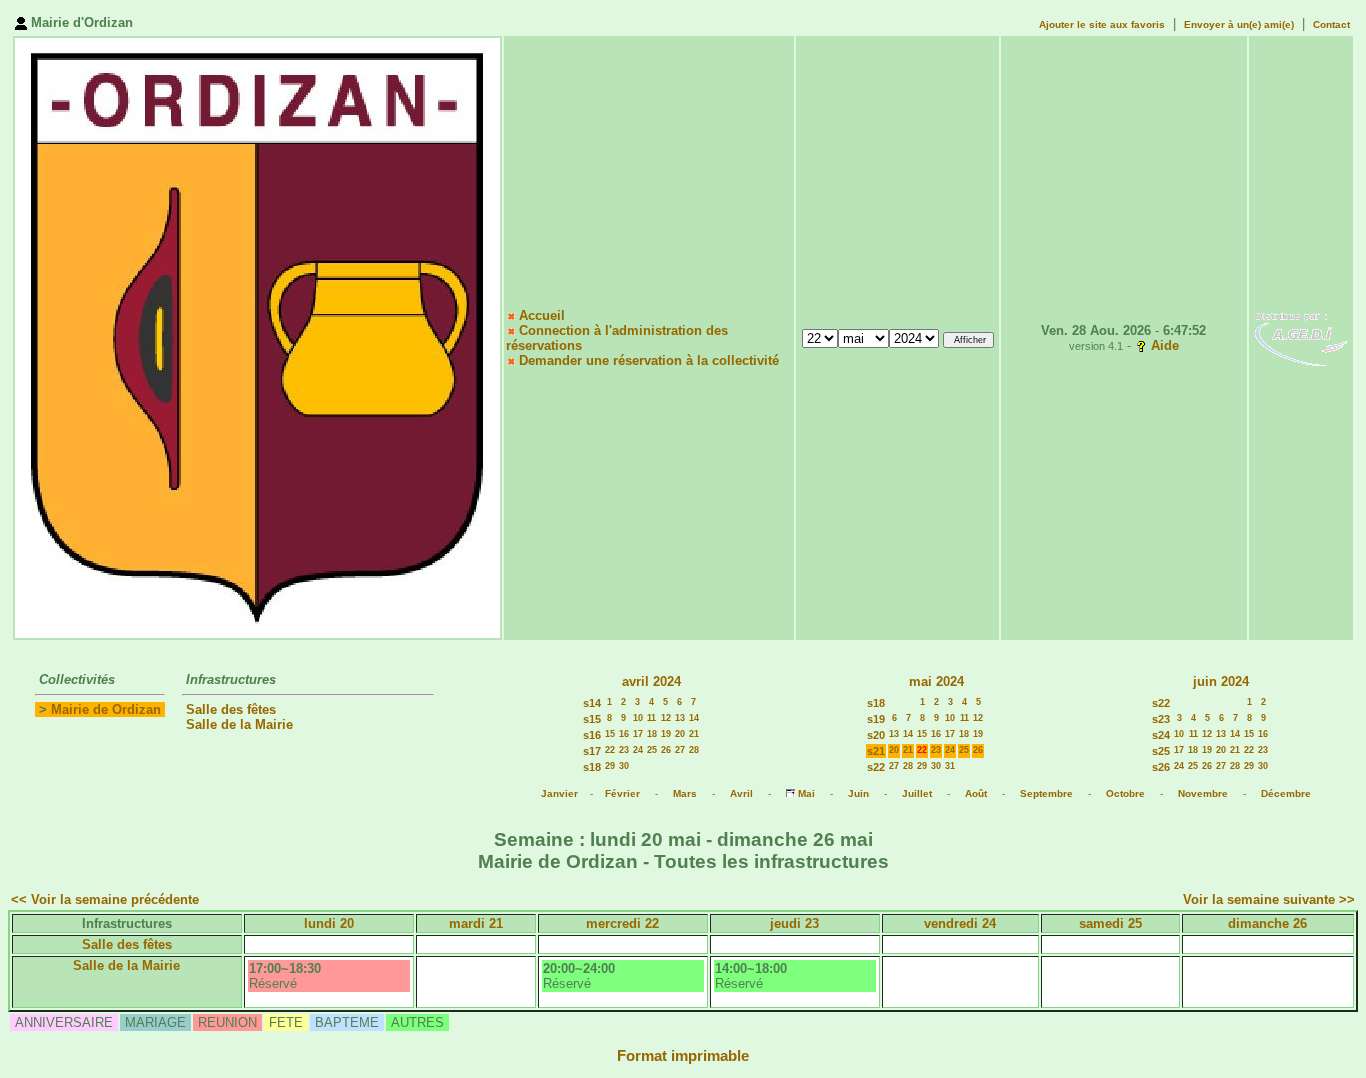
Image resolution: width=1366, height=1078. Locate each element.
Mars (685, 793)
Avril (741, 793)
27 (680, 750)
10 (638, 718)
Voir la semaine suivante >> (1269, 899)
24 (638, 750)
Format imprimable (683, 1056)
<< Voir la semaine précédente (105, 899)
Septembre (1046, 793)
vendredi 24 (960, 923)
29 (610, 766)
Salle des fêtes (231, 709)
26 (666, 750)
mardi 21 (476, 923)
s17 (592, 751)
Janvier (559, 793)
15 (610, 734)
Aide (1165, 345)
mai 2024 (936, 681)
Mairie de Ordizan (106, 709)
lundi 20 (329, 923)
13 (680, 718)
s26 (1161, 767)
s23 (1161, 719)
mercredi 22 (622, 923)
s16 (592, 735)
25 (652, 750)
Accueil (542, 315)
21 (694, 734)
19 (666, 734)
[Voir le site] (1301, 337)
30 (624, 766)
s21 (876, 751)
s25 (1161, 751)
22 (610, 750)
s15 (592, 719)
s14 (592, 703)
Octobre (1125, 793)
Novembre (1203, 793)
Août (976, 793)
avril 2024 (651, 681)
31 (950, 766)
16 (624, 734)
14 (694, 718)
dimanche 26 (1267, 923)
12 (666, 718)
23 (624, 750)
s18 (592, 767)
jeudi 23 (794, 923)
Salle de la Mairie (239, 724)
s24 (1161, 735)
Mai (806, 793)
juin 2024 (1221, 681)
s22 (876, 767)
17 (638, 734)
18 (652, 734)
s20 (876, 735)
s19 (876, 719)
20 (680, 734)
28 (694, 750)
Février (622, 793)
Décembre (1286, 793)
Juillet (917, 793)
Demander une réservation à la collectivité (649, 360)
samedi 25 (1110, 923)
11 (651, 718)
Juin (858, 793)
